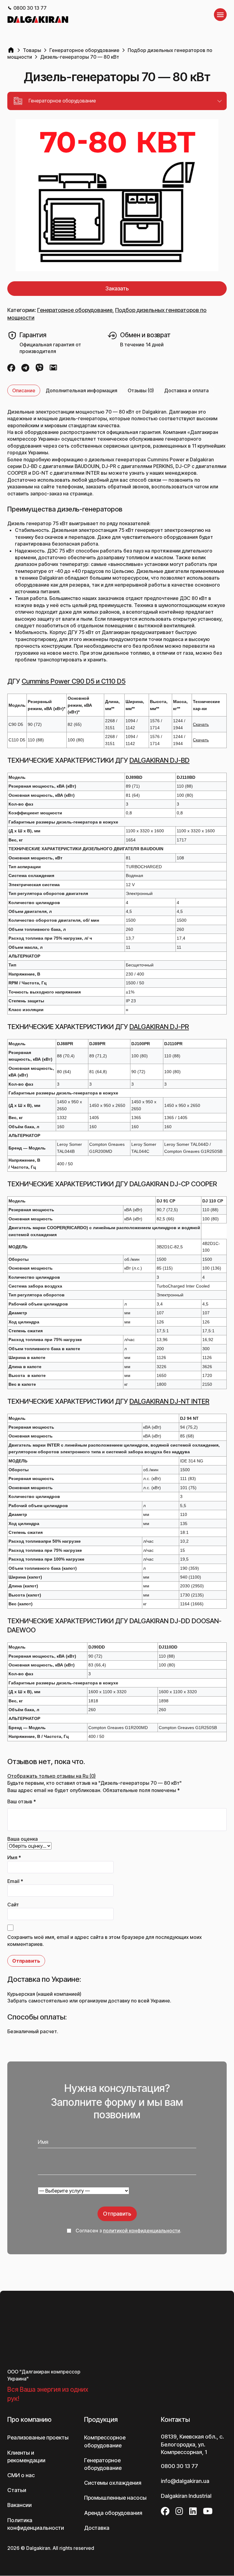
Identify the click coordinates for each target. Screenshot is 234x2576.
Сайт (13, 1905)
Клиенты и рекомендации (26, 2425)
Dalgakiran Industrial (186, 2465)
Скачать (201, 724)
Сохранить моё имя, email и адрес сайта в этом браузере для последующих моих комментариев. (105, 1940)
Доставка (97, 2497)
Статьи (17, 2459)
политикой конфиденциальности (142, 2231)
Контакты (175, 2389)
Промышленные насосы (115, 2467)
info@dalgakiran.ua (185, 2450)
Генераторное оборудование (75, 310)
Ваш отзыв (22, 1801)
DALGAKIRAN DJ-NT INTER (169, 1401)
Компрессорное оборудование (105, 2411)
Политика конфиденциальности (36, 2493)
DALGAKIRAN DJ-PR (159, 1027)
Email (15, 1881)
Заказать (117, 288)
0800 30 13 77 (30, 8)
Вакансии (19, 2474)
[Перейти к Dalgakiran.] (11, 50)
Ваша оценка (23, 1839)
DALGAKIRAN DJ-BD (160, 760)
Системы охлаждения (113, 2452)
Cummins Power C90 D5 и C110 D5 (74, 681)
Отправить (117, 2214)
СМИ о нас (21, 2444)
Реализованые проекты (38, 2407)
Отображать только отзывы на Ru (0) (51, 1776)
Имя (14, 1857)
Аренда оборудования (113, 2482)
